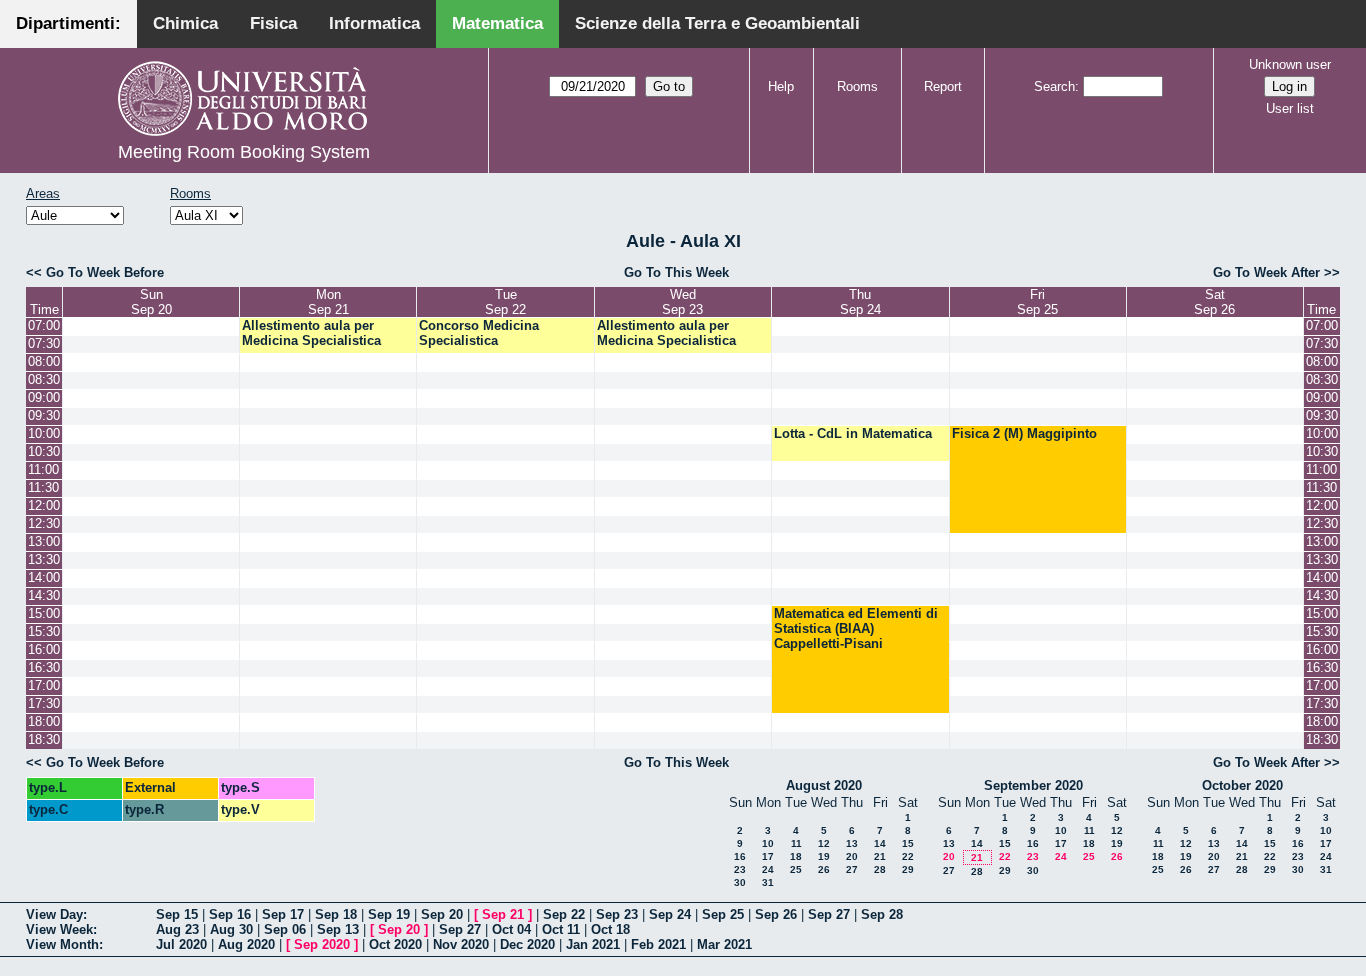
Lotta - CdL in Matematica (853, 433)
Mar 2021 (724, 944)
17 (768, 856)
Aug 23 (177, 929)
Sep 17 (283, 914)
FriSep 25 (1037, 302)
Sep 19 (389, 914)
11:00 (43, 469)
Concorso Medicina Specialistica (479, 333)
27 (852, 869)
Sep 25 (723, 914)
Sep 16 (230, 914)
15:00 (44, 613)
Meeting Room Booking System (244, 152)
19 (824, 856)
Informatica (374, 23)
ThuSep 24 (860, 302)
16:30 (44, 667)
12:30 (44, 523)
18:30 (44, 739)
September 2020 (1033, 785)
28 (880, 869)
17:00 (44, 685)
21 (880, 856)
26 (824, 869)
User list (1290, 108)
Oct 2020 (395, 944)
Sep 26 (776, 914)
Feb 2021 (658, 944)
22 (908, 856)
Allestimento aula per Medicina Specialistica (311, 333)
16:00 (44, 649)
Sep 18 (336, 914)
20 (852, 856)
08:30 (44, 379)
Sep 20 (442, 914)
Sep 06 (285, 929)
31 (768, 882)
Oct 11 (561, 929)
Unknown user (1290, 64)
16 (740, 856)
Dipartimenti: (68, 23)
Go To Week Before (105, 272)
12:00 (44, 505)
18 (796, 856)
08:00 (44, 361)
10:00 (44, 433)
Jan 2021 (593, 944)
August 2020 (824, 785)
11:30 (43, 487)
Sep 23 (617, 914)
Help (781, 86)
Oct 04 (511, 929)
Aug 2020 (246, 944)
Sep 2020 (322, 944)
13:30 (44, 559)
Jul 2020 (181, 944)
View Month (62, 944)
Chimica (185, 23)
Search (1054, 86)
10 (768, 843)
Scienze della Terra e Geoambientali (717, 23)
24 (768, 869)
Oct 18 (610, 929)
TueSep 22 (505, 302)
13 (852, 843)
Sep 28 (882, 914)
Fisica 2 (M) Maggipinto (1024, 433)
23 (740, 869)
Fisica (273, 23)
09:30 (44, 415)
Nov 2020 (461, 944)
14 (880, 843)
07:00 (44, 325)
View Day (54, 914)
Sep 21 (503, 914)
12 (824, 843)
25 (796, 869)
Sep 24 (670, 914)
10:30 (44, 451)
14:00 (44, 577)
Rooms (857, 86)
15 (908, 843)
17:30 (44, 703)
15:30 (44, 631)
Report (943, 86)
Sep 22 (564, 914)
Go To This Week (676, 272)
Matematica (497, 23)
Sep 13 (338, 929)
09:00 (44, 397)
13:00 (44, 541)
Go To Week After (1266, 272)
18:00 (44, 721)
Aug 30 (231, 929)
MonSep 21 (328, 302)
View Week (59, 929)
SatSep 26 (1214, 302)
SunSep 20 (151, 302)
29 (908, 869)
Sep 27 (829, 914)
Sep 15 (177, 914)
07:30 (44, 343)
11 (796, 843)
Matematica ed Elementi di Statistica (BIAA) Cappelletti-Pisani (856, 628)
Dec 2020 (527, 944)
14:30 (44, 595)
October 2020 (1242, 785)
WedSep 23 (682, 302)
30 (740, 882)
